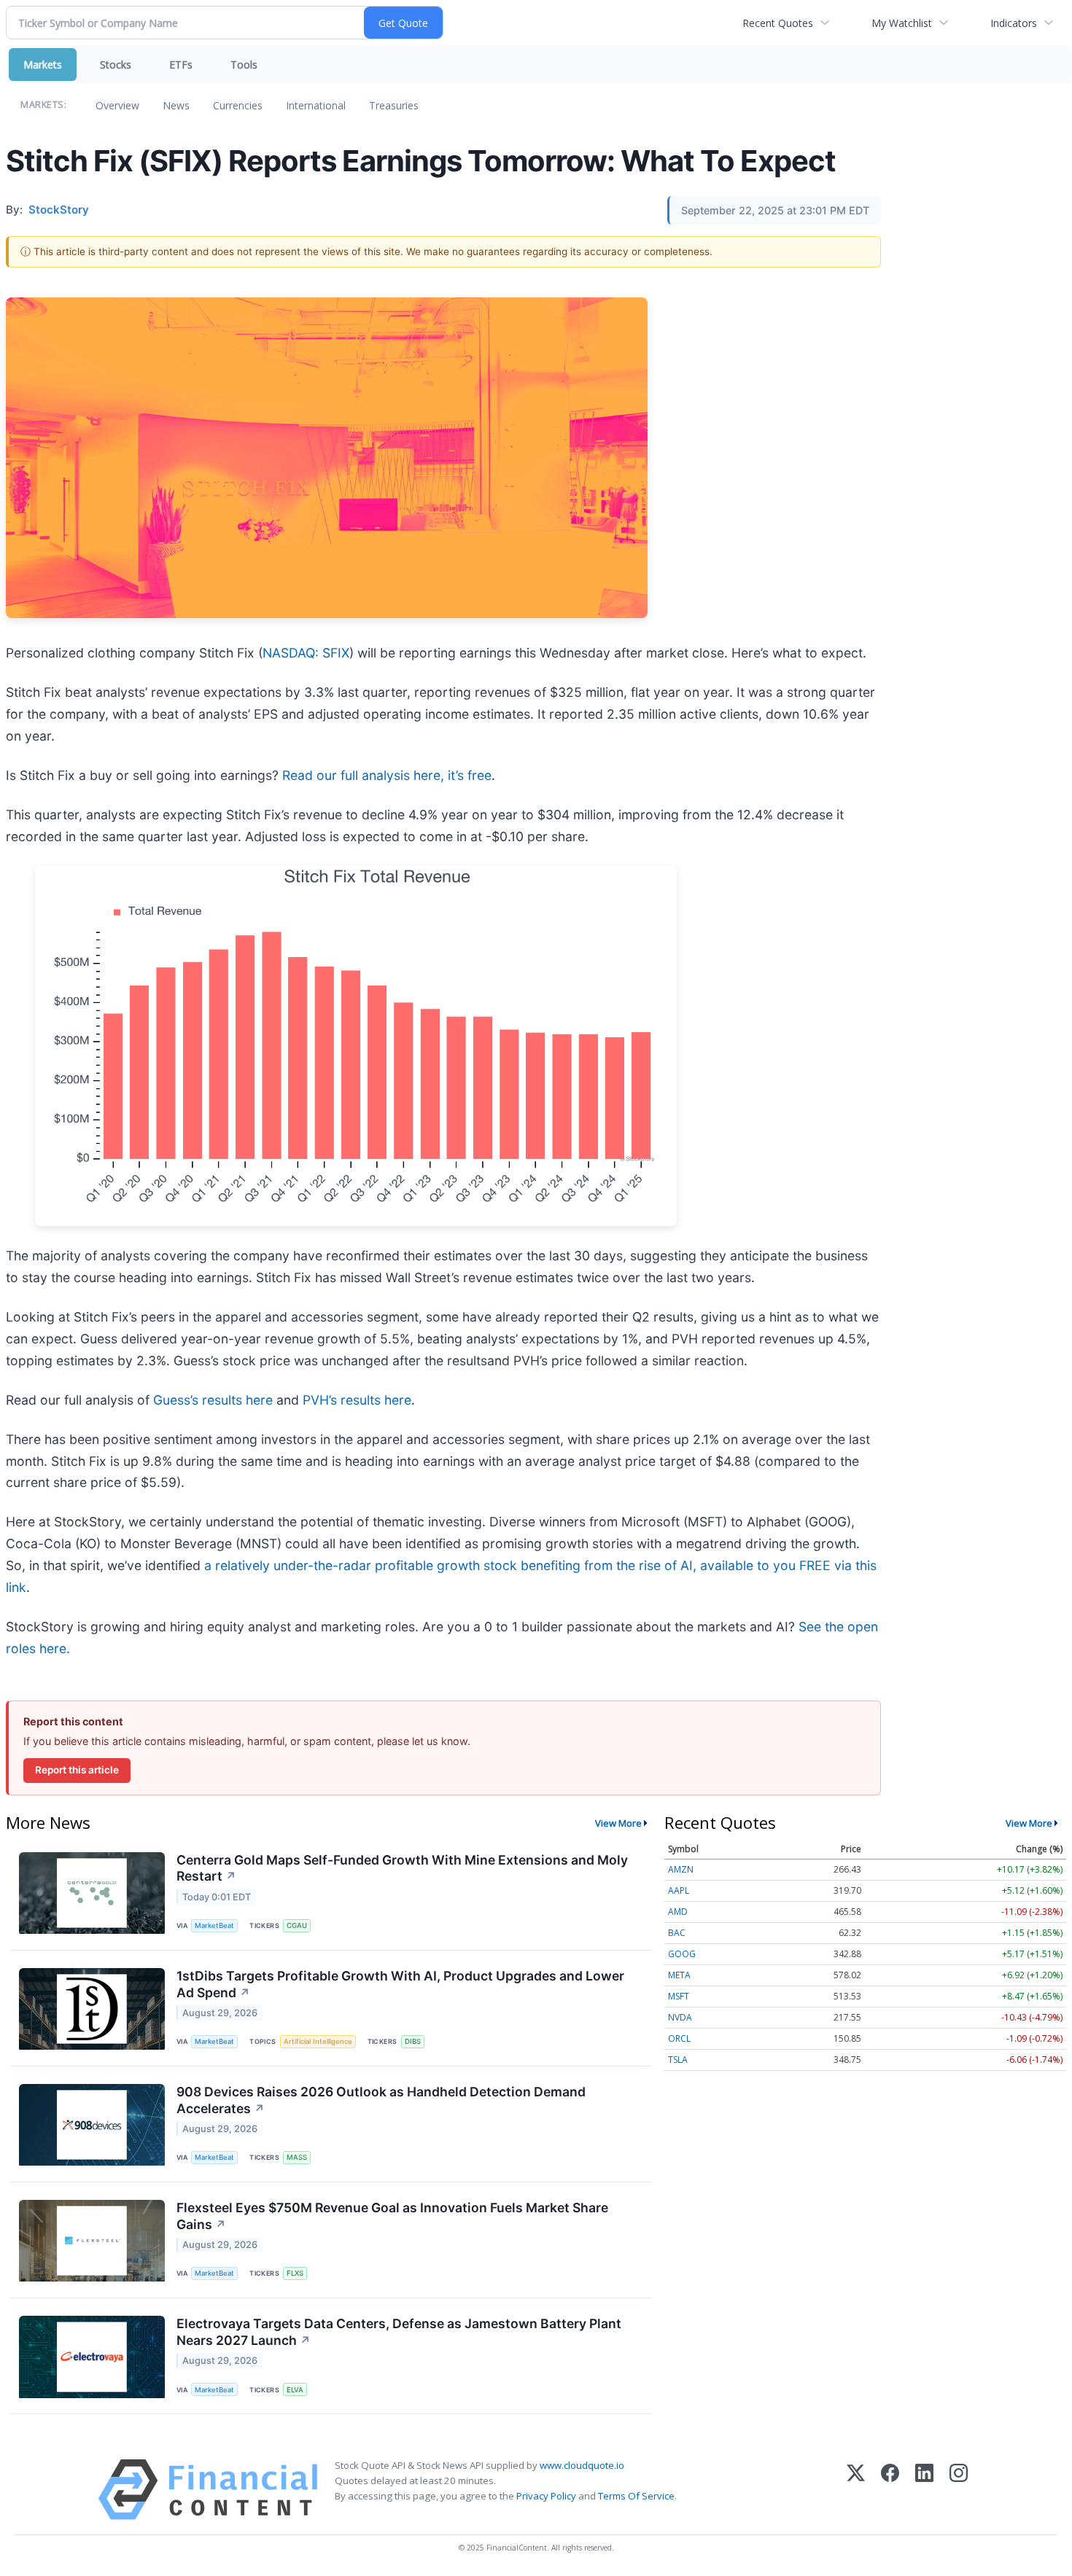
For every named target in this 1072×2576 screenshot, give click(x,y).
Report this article (77, 1770)
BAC (677, 1933)
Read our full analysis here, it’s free (387, 775)
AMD (678, 1912)
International (316, 105)
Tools (244, 65)
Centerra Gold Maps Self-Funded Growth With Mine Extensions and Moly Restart (402, 1868)
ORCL (679, 2038)
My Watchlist (902, 23)
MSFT (679, 1996)
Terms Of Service (636, 2496)
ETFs (181, 65)
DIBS (413, 2041)
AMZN (681, 1869)
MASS (297, 2157)
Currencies (238, 105)
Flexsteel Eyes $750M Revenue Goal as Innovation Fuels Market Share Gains (392, 2216)
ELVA (295, 2390)
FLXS (295, 2273)
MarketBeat (214, 1925)
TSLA (678, 2060)
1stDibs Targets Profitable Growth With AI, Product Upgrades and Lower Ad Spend (400, 1984)
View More (618, 1823)
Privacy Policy (546, 2496)
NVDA (680, 2017)
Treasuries (394, 105)
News (176, 105)
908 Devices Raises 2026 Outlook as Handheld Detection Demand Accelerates (381, 2100)
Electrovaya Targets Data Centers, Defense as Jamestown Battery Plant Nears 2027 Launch (399, 2332)
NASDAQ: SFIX (306, 653)
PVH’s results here (357, 1400)
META (679, 1975)
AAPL (679, 1890)
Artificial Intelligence (318, 2041)
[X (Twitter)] (856, 2490)
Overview (117, 105)
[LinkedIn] (924, 2490)
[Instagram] (959, 2490)
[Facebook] (890, 2490)
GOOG (682, 1954)
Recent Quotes (778, 23)
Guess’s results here (213, 1400)
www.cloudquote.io (582, 2465)
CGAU (297, 1925)
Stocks (116, 65)
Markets (43, 65)
